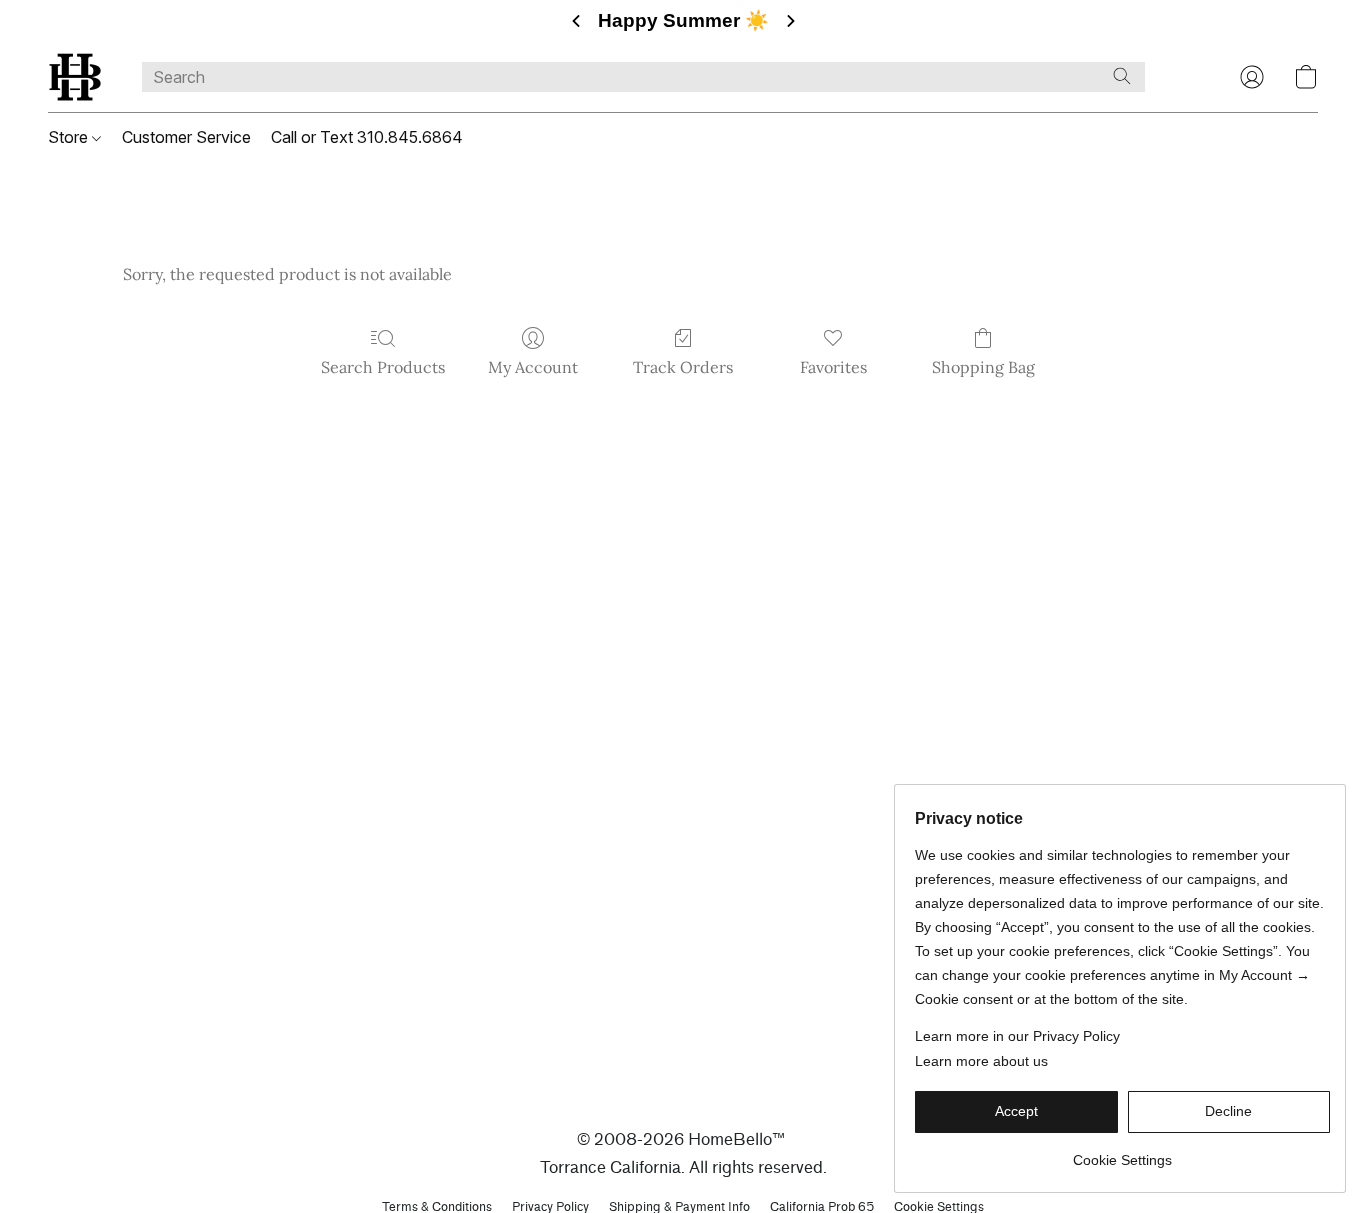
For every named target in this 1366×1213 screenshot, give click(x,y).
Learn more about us (981, 1061)
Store (70, 137)
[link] (1122, 1152)
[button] (75, 77)
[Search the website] (1122, 76)
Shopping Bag (983, 367)
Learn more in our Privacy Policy (1017, 1036)
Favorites (833, 367)
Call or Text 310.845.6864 (367, 137)
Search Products (383, 367)
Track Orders (683, 367)
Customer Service (186, 137)
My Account (533, 367)
